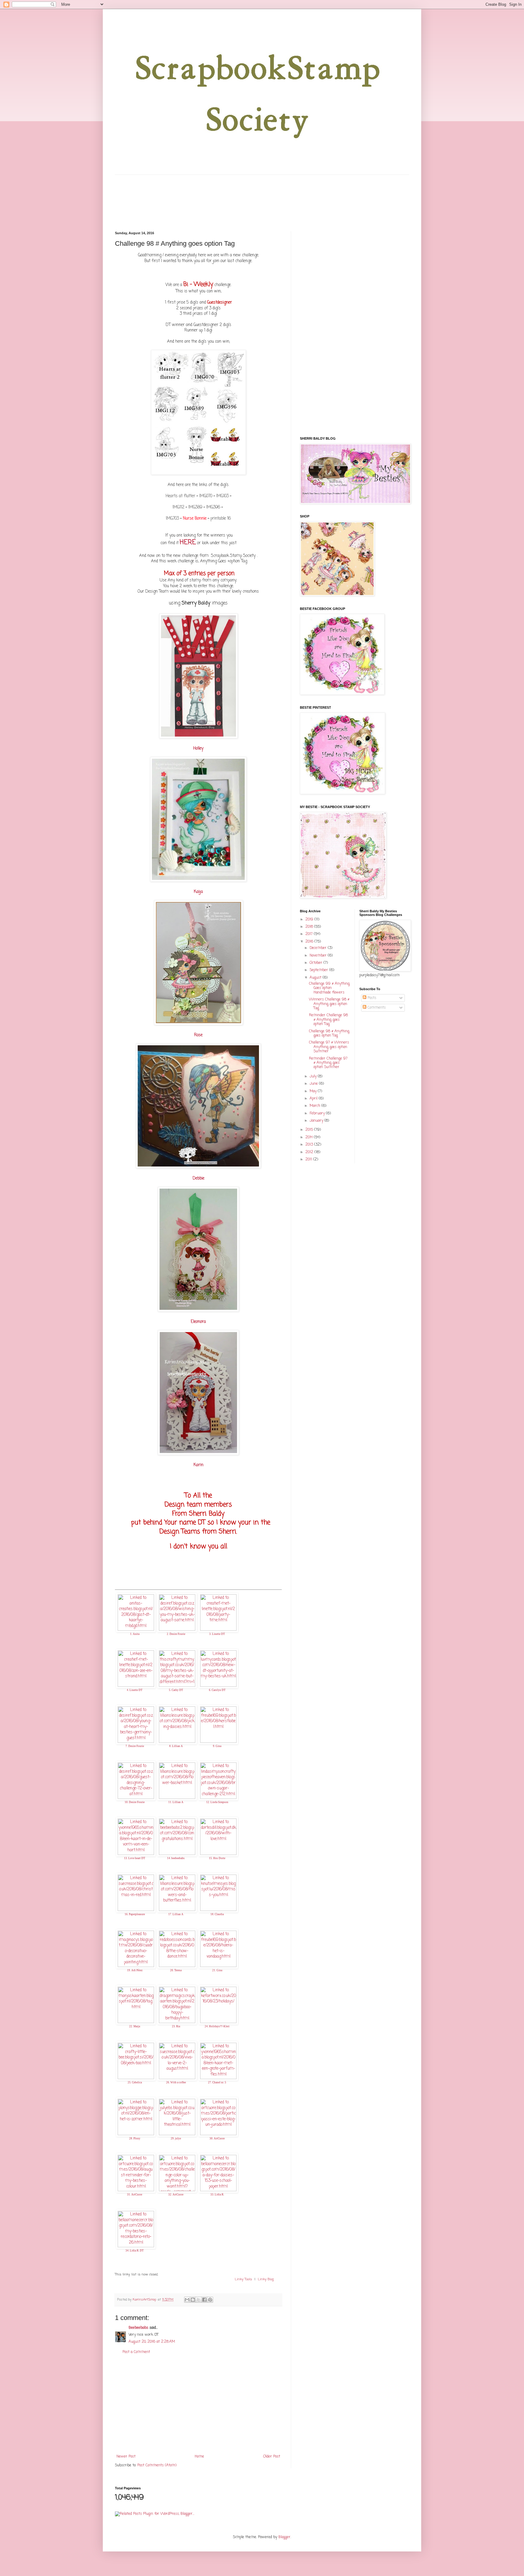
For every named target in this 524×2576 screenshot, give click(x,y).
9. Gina (217, 1746)
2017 (310, 934)
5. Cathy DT (176, 1690)
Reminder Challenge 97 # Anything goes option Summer (328, 1063)
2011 (309, 1160)
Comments (376, 1008)
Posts (371, 998)
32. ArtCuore (176, 2195)
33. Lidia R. (217, 2195)
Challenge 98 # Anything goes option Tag (329, 1033)
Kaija (198, 892)
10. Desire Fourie (135, 1802)
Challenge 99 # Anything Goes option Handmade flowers (329, 988)
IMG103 (222, 496)
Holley (198, 748)
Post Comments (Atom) (157, 2465)
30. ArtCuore (217, 2138)
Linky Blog (266, 2279)
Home (199, 2457)
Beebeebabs (138, 2328)
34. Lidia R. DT (135, 2251)
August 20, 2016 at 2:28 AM (152, 2342)
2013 (310, 1145)
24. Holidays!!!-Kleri (217, 2026)
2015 (310, 1130)
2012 (310, 1152)
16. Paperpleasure (135, 1914)
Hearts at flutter (180, 496)
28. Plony (135, 2138)
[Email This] (187, 2300)
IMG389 (195, 507)
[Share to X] (199, 2300)
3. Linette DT (217, 1634)
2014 (310, 1137)
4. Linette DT (135, 1690)
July (314, 1077)
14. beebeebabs (176, 1858)
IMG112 (178, 507)
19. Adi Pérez (135, 1970)
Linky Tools (243, 2279)
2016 (310, 942)
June (314, 1084)
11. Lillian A (176, 1802)
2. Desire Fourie (176, 1634)
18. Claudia (217, 1914)
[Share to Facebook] (204, 2300)
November (319, 956)
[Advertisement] (198, 2405)
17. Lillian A (176, 1914)
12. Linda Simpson (217, 1802)
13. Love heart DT (135, 1858)
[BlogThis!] (193, 2300)
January (317, 1121)
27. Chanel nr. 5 (217, 2082)
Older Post (272, 2457)
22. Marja (135, 2026)
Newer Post (126, 2457)
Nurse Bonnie (195, 518)
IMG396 (213, 507)
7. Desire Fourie (135, 1746)
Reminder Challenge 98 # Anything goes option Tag (328, 1020)
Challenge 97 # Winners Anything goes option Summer (329, 1047)
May (314, 1091)
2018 (310, 927)
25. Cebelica (135, 2082)
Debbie (198, 1178)
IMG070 (206, 496)
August (316, 978)
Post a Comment (136, 2352)
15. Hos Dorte (217, 1858)
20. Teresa (176, 1970)
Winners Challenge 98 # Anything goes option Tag (329, 1004)
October (317, 963)
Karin (198, 1465)
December (319, 948)
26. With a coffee (176, 2082)
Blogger (284, 2537)
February (318, 1113)
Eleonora (198, 1322)
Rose (198, 1035)
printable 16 (221, 518)
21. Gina (217, 1970)
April (314, 1099)
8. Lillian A (176, 1746)
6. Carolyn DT (217, 1690)
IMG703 (173, 518)
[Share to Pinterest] (210, 2300)
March (316, 1106)
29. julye (176, 2138)
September (319, 970)
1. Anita (135, 1634)
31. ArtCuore (135, 2195)
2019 (310, 920)
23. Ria (176, 2026)
